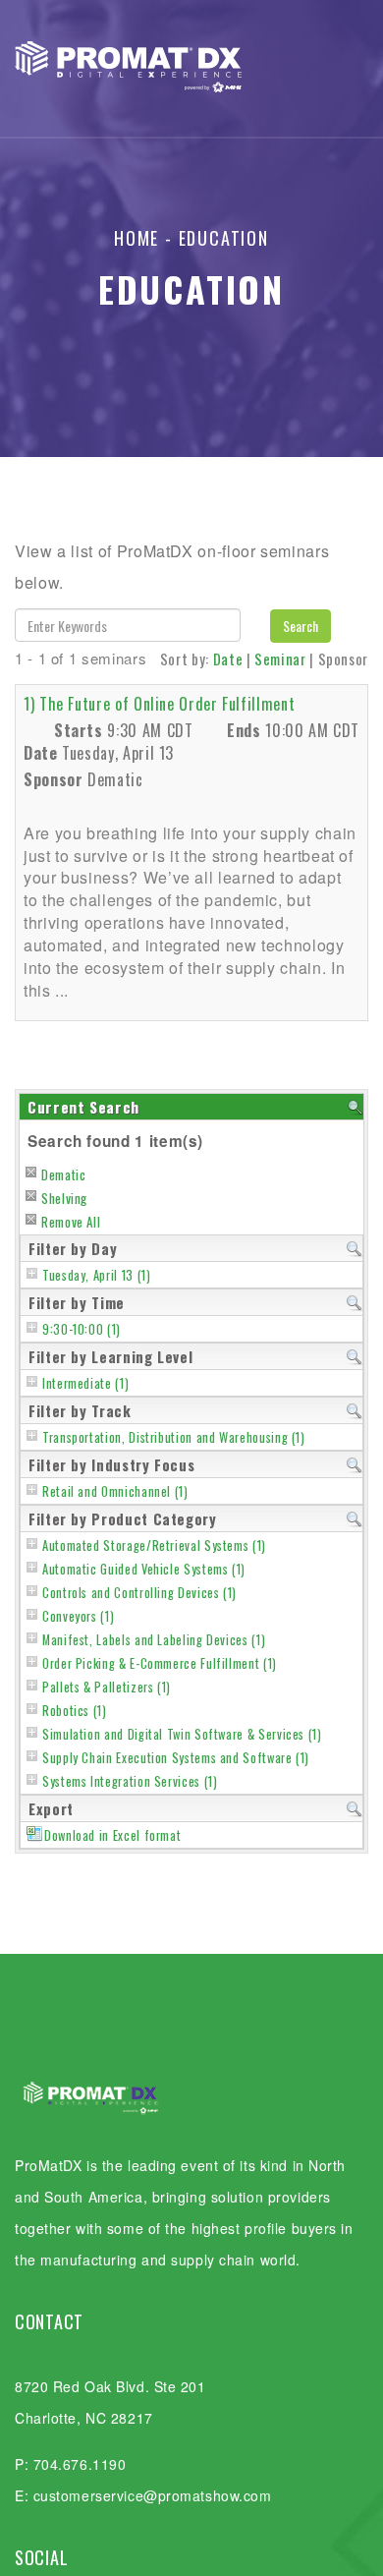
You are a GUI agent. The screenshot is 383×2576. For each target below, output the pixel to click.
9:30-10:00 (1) (82, 1329)
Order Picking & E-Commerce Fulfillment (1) (160, 1663)
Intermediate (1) (85, 1383)
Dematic (63, 1174)
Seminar (280, 658)
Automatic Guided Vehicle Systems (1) (144, 1569)
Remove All (71, 1222)
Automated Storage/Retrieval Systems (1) (154, 1546)
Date (228, 658)
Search (301, 626)
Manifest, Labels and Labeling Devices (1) (154, 1640)
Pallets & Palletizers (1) (107, 1687)
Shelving (64, 1198)
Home (137, 238)
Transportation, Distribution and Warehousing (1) (174, 1437)
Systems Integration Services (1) (130, 1781)
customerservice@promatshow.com (153, 2495)
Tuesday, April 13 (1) (96, 1275)
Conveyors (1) (78, 1616)
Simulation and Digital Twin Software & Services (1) (182, 1734)
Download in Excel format (112, 1835)
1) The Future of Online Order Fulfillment (159, 704)
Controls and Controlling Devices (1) (139, 1593)
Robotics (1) (75, 1711)
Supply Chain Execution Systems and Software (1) (176, 1758)
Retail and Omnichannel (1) (115, 1491)
